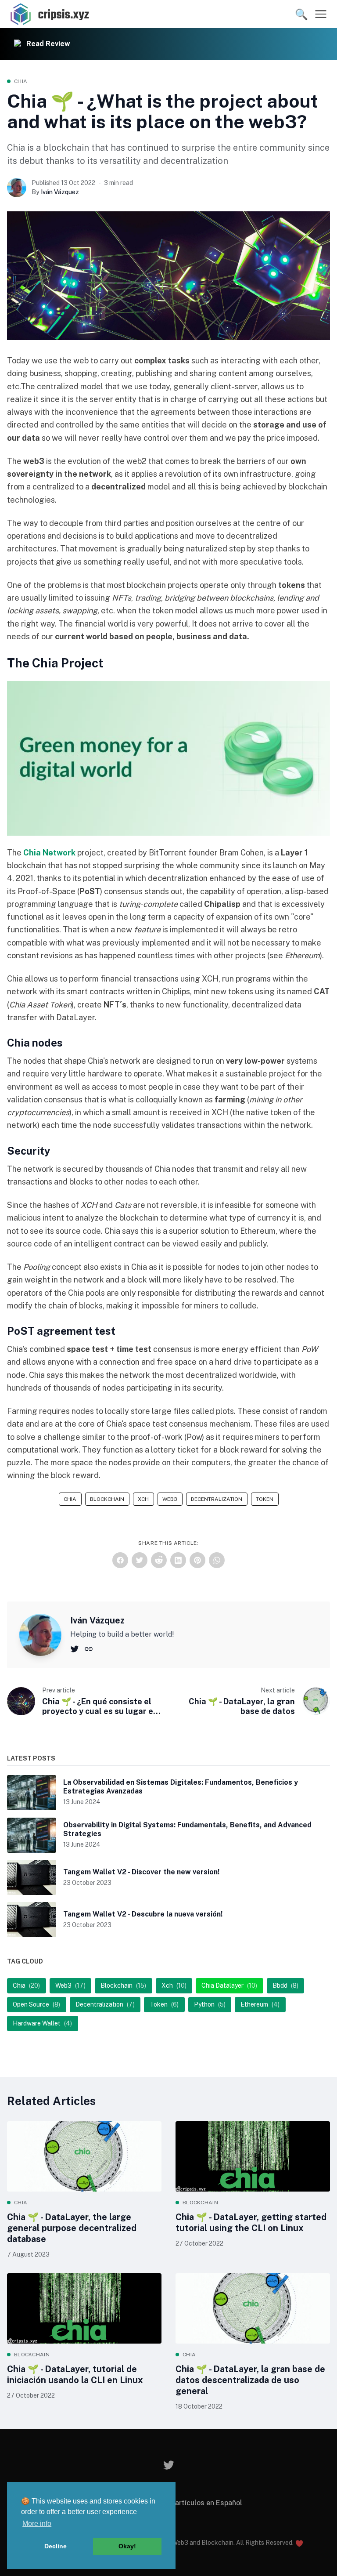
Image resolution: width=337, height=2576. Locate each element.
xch (143, 1499)
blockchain (107, 1499)
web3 (170, 1499)
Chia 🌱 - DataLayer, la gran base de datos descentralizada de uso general (250, 2380)
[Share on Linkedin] (178, 1560)
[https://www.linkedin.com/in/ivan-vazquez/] (89, 1648)
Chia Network (49, 853)
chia (21, 81)
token (265, 1499)
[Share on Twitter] (140, 1560)
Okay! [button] (127, 2546)
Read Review (48, 44)
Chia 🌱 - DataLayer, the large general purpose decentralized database (72, 2228)
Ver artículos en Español (202, 2503)
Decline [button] (56, 2546)
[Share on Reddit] (159, 1560)
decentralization (217, 1499)
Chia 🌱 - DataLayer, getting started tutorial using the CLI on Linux (251, 2223)
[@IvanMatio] (75, 1648)
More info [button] (37, 2523)
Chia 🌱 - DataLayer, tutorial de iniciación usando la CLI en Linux (75, 2375)
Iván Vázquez (60, 192)
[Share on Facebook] (120, 1560)
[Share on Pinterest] (197, 1560)
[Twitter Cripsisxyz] (169, 2465)
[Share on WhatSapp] (217, 1560)
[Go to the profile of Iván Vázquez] (17, 188)
